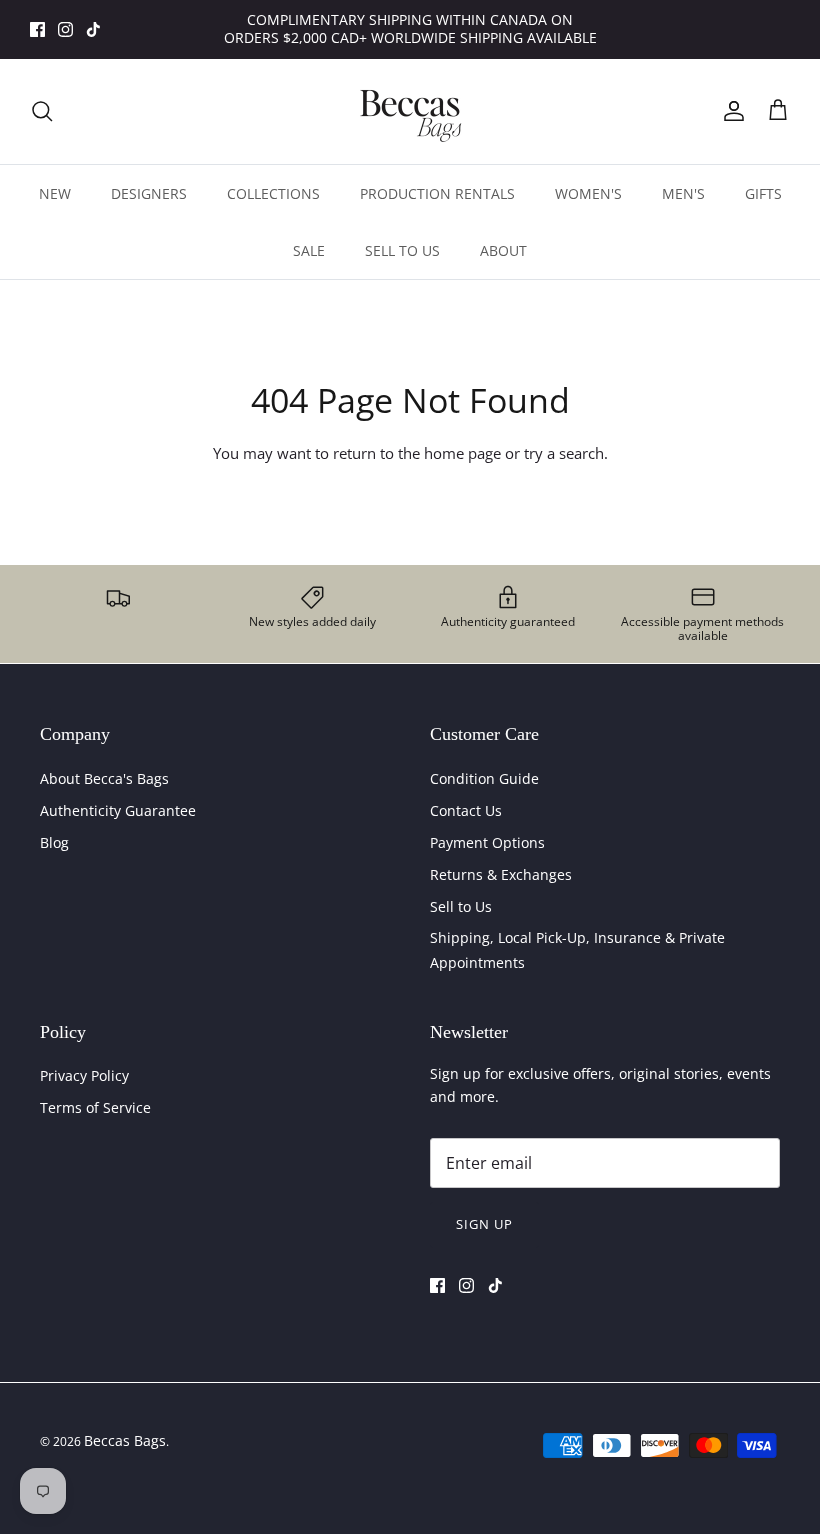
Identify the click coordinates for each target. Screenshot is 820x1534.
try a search (564, 453)
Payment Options (487, 842)
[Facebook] (37, 29)
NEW (55, 193)
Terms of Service (95, 1107)
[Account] (730, 111)
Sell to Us (461, 906)
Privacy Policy (84, 1075)
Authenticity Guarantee (118, 810)
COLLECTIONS (273, 193)
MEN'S (683, 193)
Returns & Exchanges (501, 874)
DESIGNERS (149, 193)
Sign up (484, 1224)
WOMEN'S (588, 193)
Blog (54, 842)
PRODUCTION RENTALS (437, 193)
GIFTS (763, 193)
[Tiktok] (93, 29)
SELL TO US (402, 250)
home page (462, 453)
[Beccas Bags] (410, 111)
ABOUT (503, 250)
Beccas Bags (125, 1440)
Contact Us (466, 810)
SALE (309, 250)
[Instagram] (65, 29)
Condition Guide (484, 778)
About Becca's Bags (104, 778)
